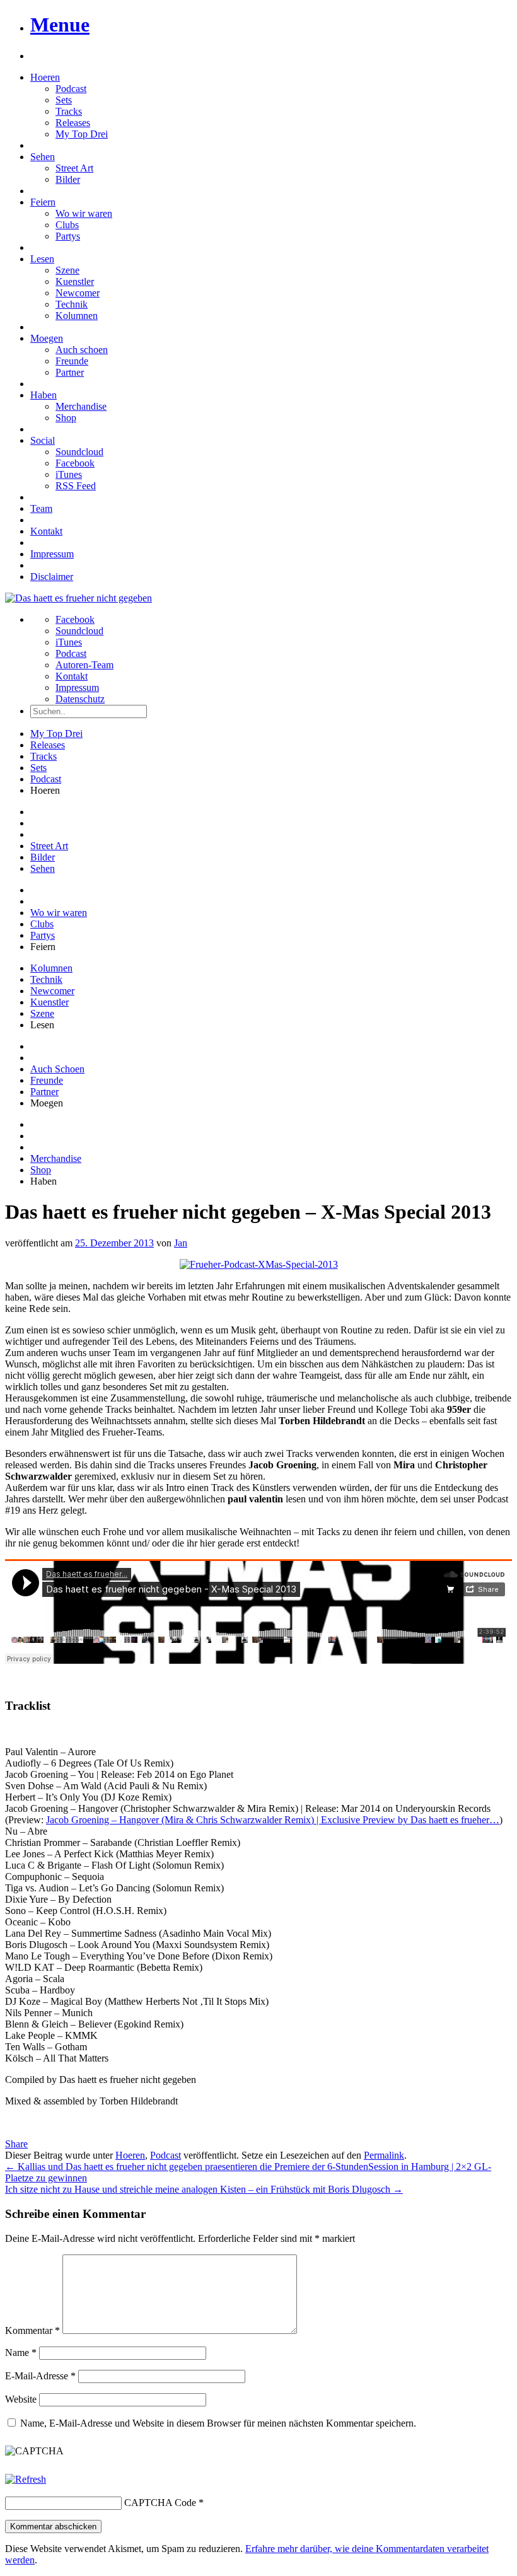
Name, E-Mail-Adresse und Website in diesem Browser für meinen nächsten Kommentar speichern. (218, 2423)
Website (21, 2399)
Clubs (67, 225)
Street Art (74, 168)
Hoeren (45, 77)
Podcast (71, 89)
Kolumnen (77, 316)
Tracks (69, 111)
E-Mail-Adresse (40, 2376)
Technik (72, 304)
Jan (181, 1243)
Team (41, 508)
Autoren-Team (84, 665)
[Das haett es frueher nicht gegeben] (78, 598)
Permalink (384, 2155)
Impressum (52, 554)
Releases (73, 123)
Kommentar (32, 2330)
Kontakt (46, 531)
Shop (66, 418)
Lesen (42, 259)
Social (43, 440)
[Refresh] (26, 2479)
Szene (67, 270)
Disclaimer (52, 577)
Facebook (75, 463)
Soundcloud (79, 452)
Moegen (47, 338)
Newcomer (78, 293)
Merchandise (81, 406)
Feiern (43, 202)
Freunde (72, 361)
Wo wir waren (84, 213)
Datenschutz (80, 699)
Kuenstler (75, 281)
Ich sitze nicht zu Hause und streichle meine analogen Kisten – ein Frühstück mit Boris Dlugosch (204, 2189)
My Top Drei (82, 134)
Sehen (43, 157)
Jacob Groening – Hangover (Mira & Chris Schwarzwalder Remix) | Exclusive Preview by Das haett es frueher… (273, 1820)
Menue (60, 25)
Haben (44, 395)
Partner (70, 372)
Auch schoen (82, 350)
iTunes (69, 474)
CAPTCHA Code (160, 2503)
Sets (64, 100)
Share (16, 2144)
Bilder (68, 179)
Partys (68, 236)
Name (21, 2353)
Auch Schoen (57, 1069)
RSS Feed (76, 486)
